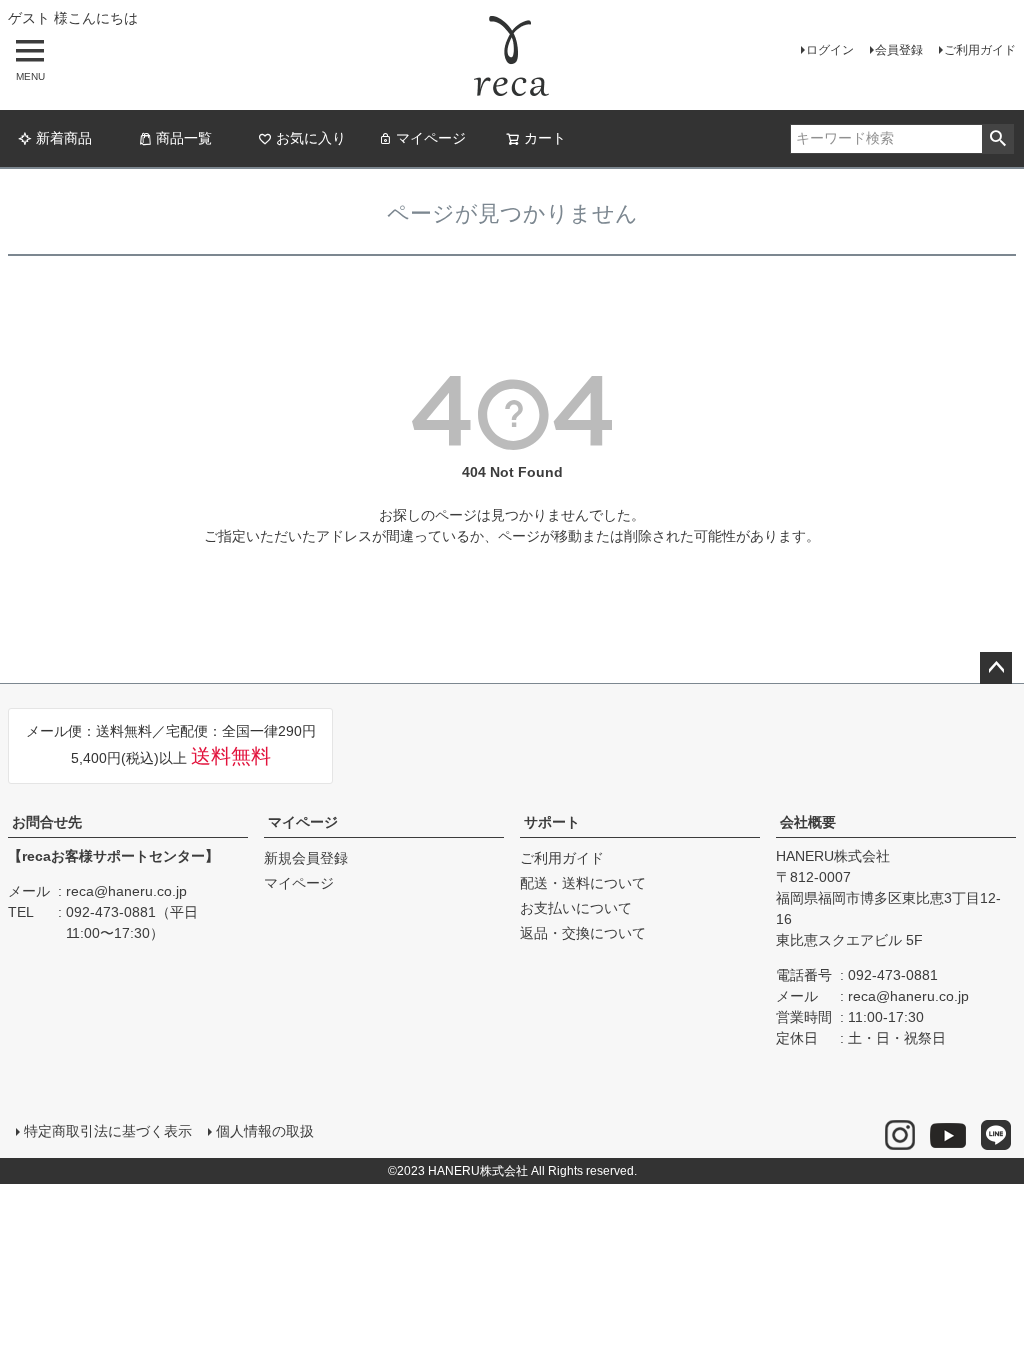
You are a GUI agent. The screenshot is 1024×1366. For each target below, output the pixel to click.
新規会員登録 (306, 858)
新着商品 (64, 138)
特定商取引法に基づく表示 (108, 1131)
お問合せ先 (47, 822)
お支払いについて (576, 908)
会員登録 (899, 50)
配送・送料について (583, 883)
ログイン (830, 50)
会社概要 (808, 822)
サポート (552, 822)
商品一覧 (184, 138)
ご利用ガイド (980, 50)
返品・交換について (583, 933)
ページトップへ (996, 668)
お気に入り (311, 138)
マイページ (431, 138)
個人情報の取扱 (265, 1131)
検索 (997, 139)
